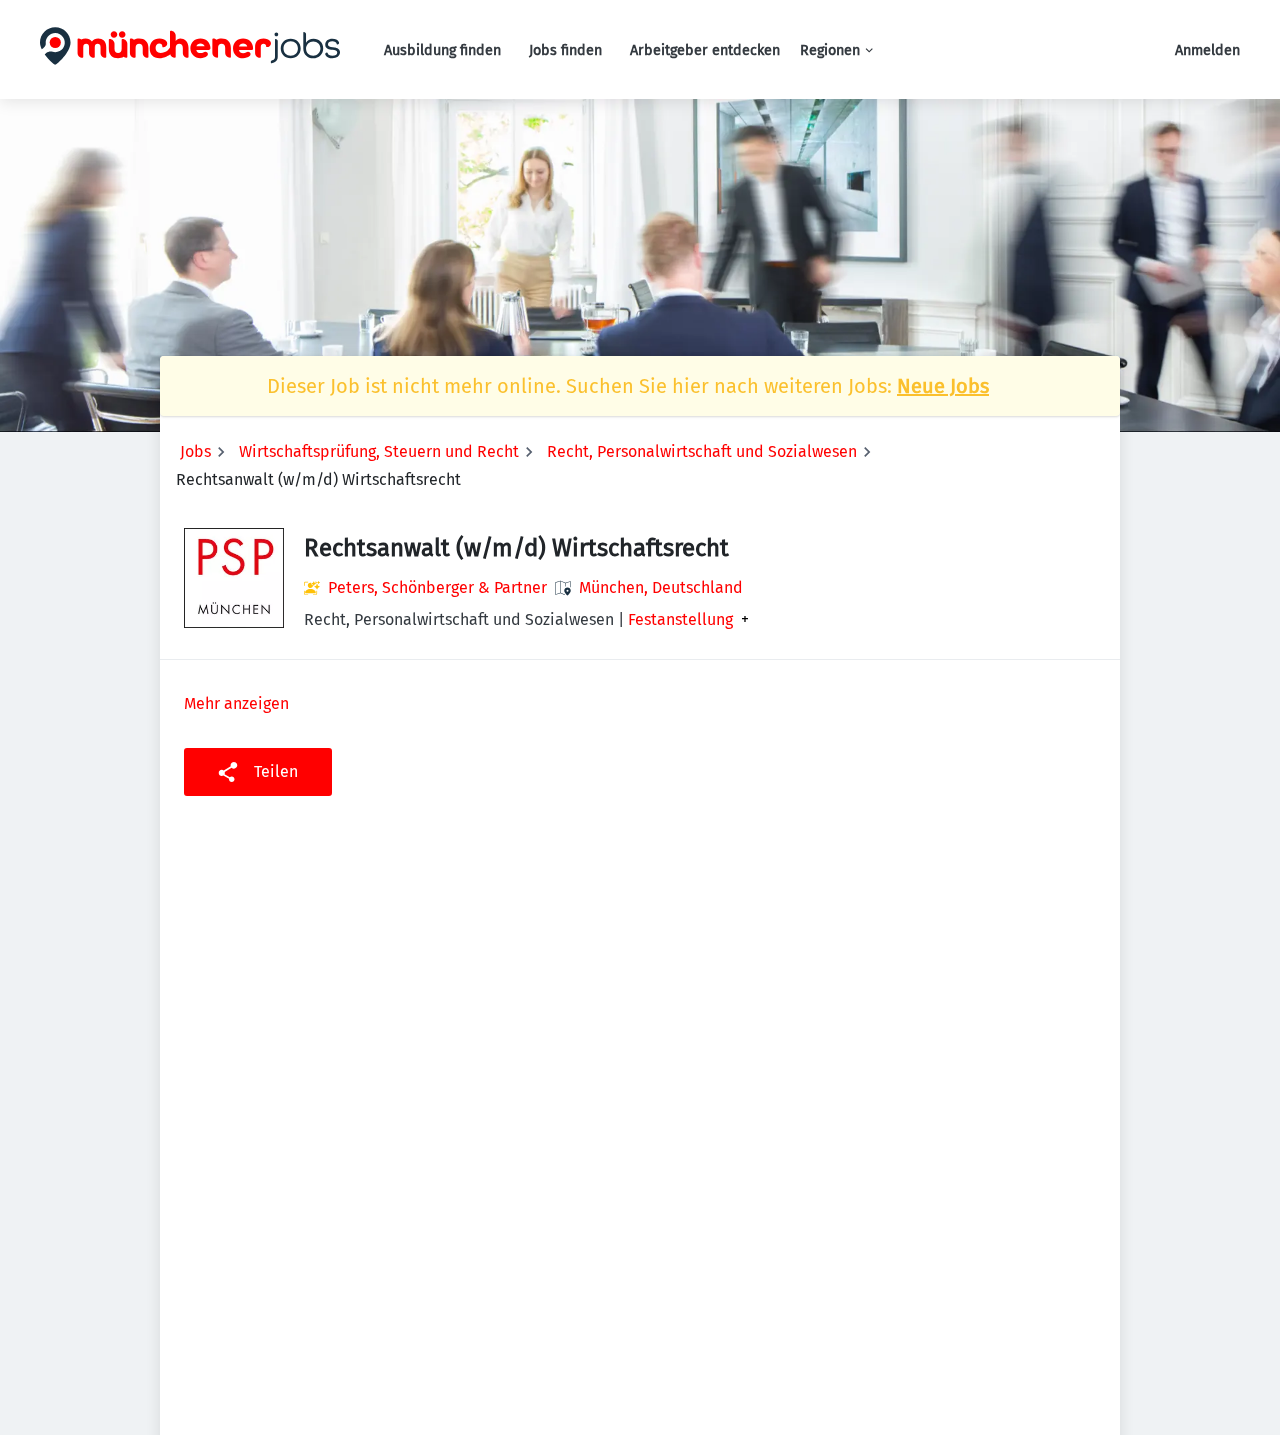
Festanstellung (680, 620)
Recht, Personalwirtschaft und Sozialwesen (702, 451)
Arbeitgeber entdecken (705, 50)
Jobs (195, 451)
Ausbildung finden (442, 50)
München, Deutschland (661, 587)
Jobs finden (565, 50)
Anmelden (1207, 50)
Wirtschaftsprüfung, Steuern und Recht (379, 451)
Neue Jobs (943, 386)
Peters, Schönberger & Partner (437, 587)
